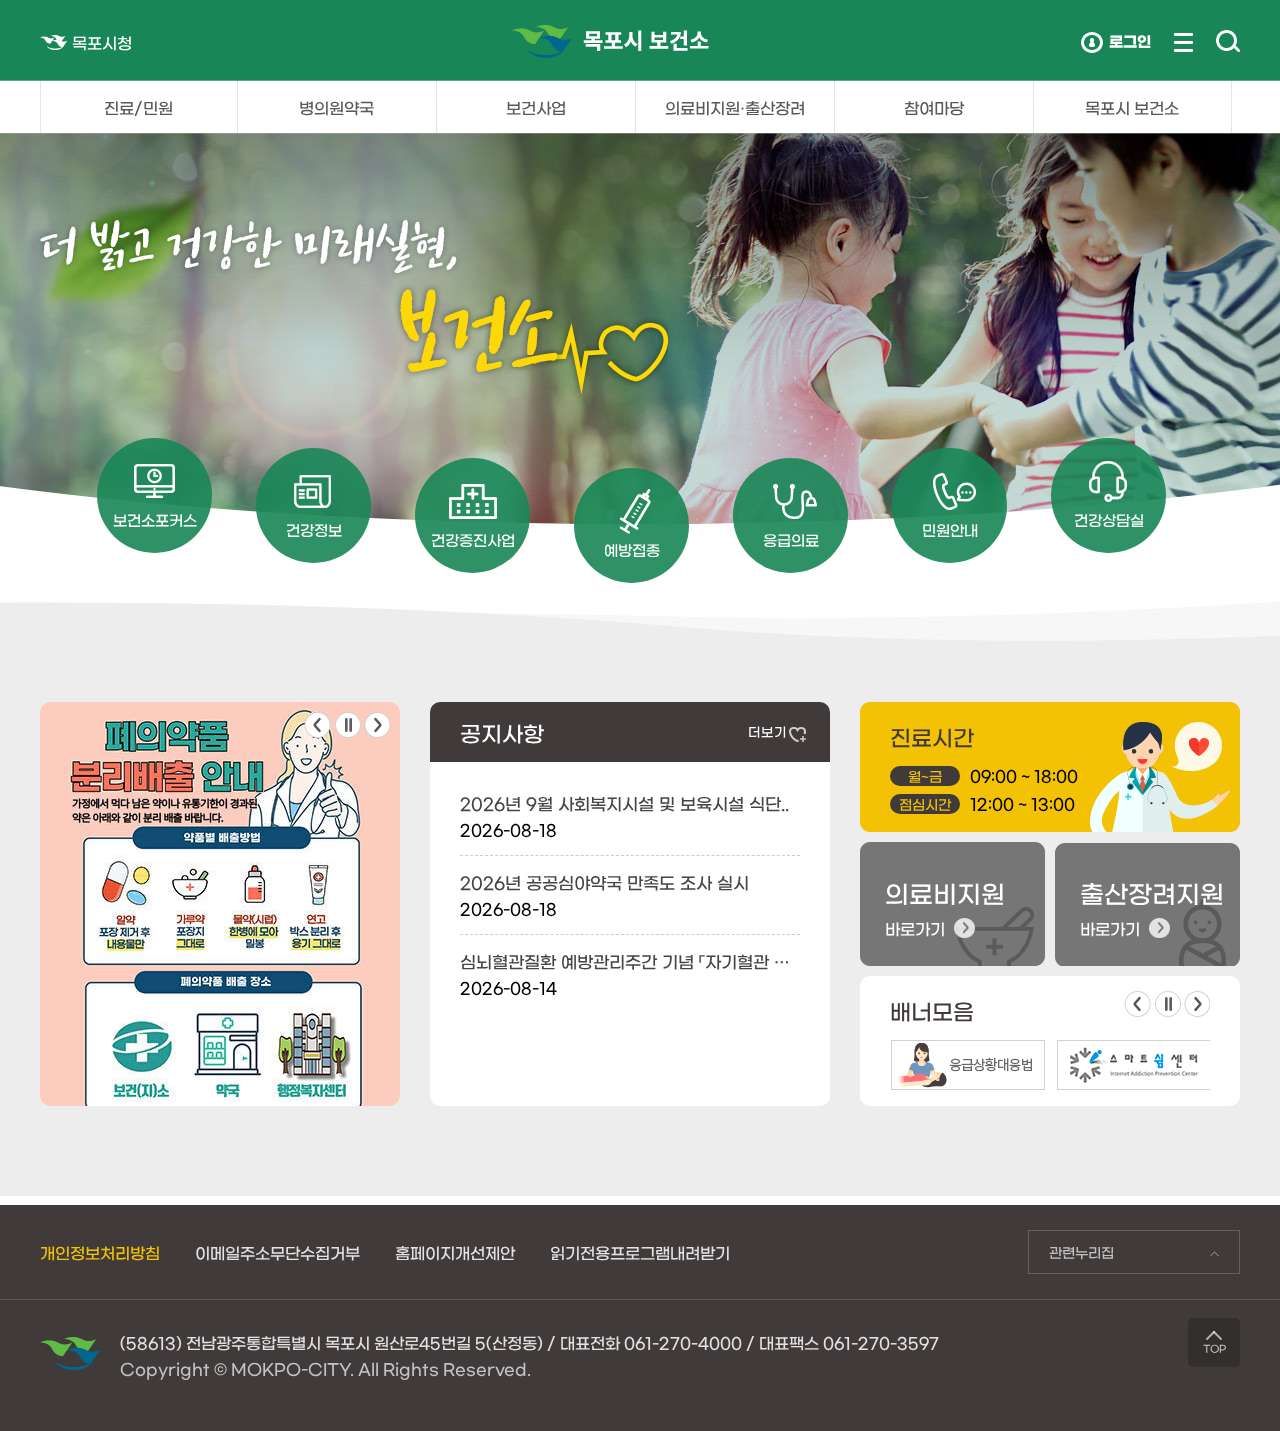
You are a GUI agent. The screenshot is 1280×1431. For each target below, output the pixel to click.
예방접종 (632, 549)
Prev (317, 725)
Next (376, 725)
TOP (1214, 1348)
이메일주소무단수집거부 (277, 1252)
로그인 (1130, 40)
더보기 (767, 731)
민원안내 (950, 529)
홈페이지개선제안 (455, 1252)
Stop (348, 725)
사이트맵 (1183, 42)
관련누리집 (1071, 1257)
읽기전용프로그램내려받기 (640, 1252)
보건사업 (536, 107)
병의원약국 (336, 107)
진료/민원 (138, 107)
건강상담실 (1109, 519)
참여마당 (934, 107)
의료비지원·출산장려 (735, 107)
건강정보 (314, 529)
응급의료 (791, 539)
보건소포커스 (155, 519)
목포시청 (102, 42)
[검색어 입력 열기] (1228, 42)
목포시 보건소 (1132, 107)
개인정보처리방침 (100, 1252)
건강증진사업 (473, 539)
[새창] (220, 712)
